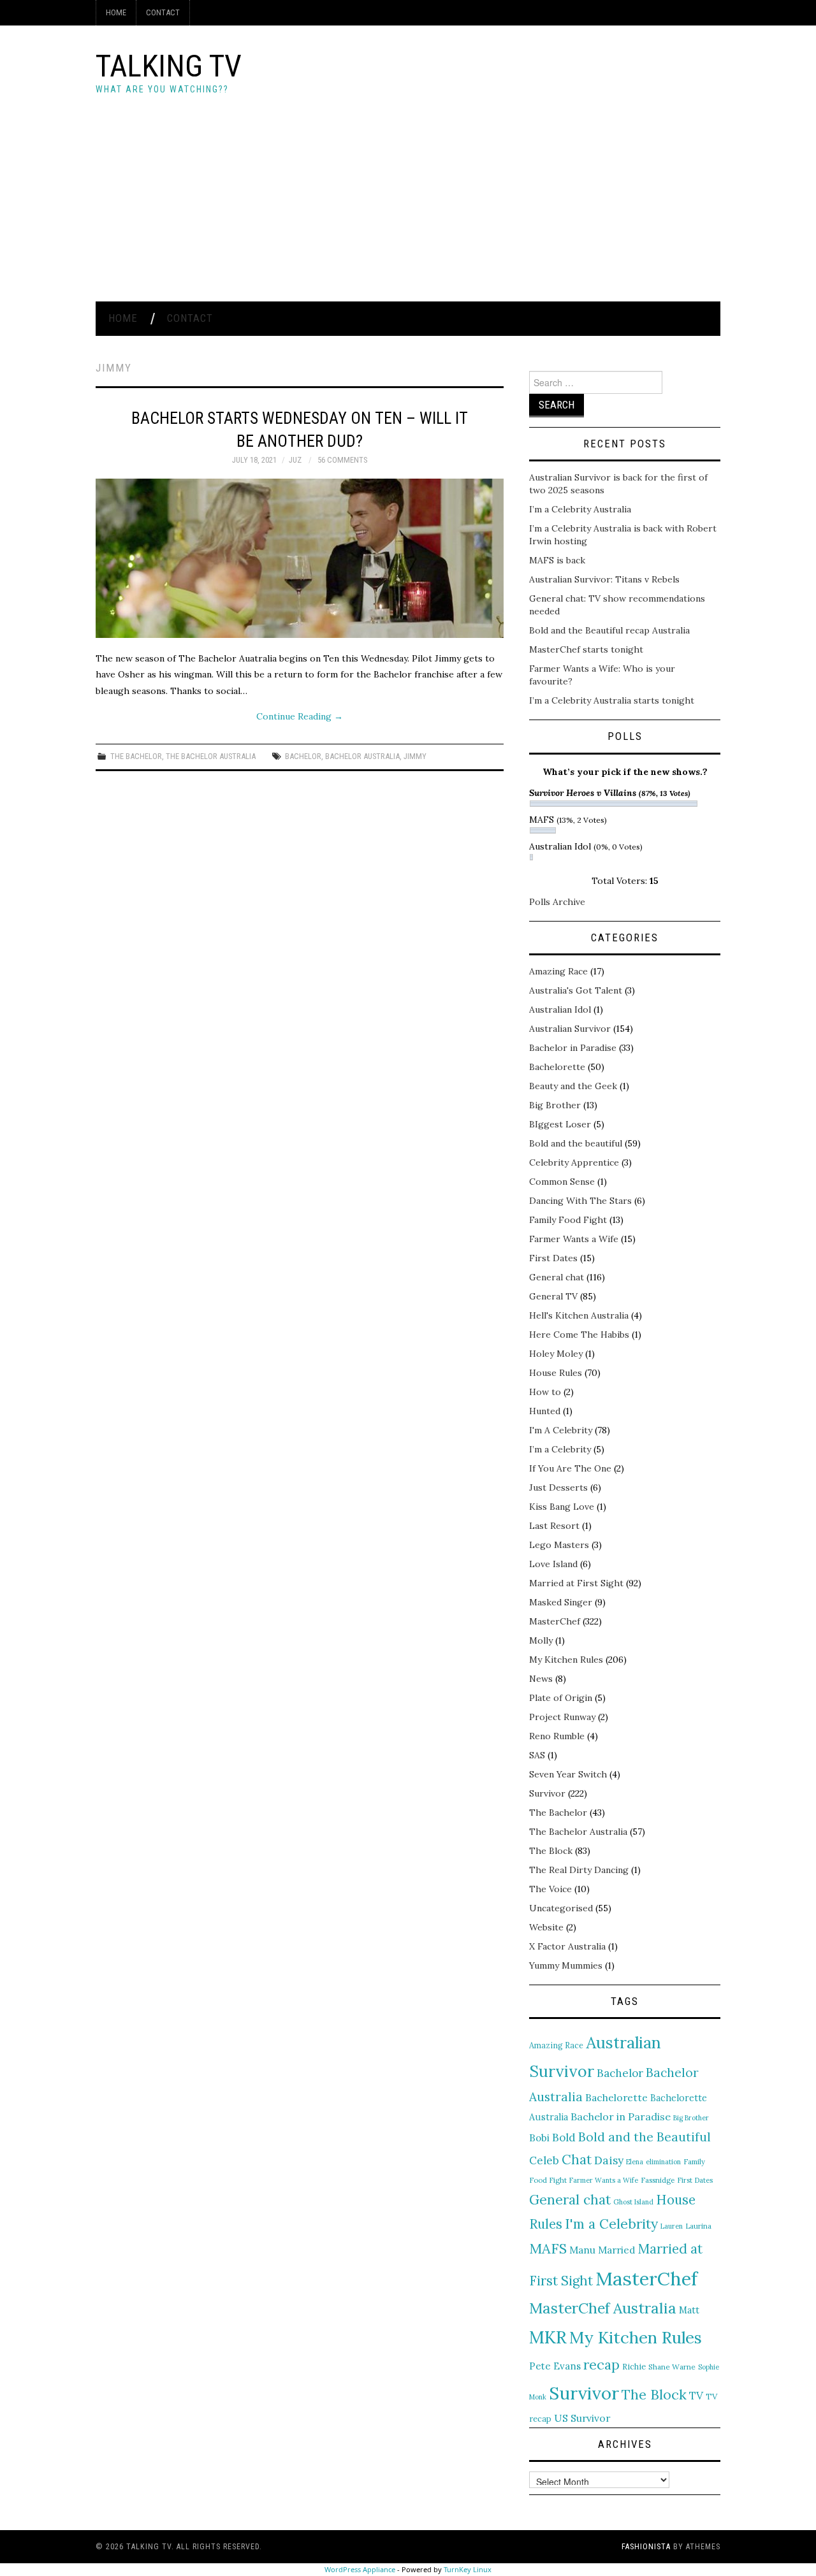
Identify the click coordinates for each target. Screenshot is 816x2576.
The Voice (550, 1889)
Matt (689, 2310)
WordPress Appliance (360, 2569)
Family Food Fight (568, 1220)
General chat (557, 1277)
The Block (551, 1851)
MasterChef (555, 1621)
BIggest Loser (560, 1124)
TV (696, 2396)
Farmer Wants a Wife (574, 1239)
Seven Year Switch (568, 1774)
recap (601, 2365)
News (541, 1679)
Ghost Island (633, 2202)
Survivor (547, 1793)
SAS (537, 1755)
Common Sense (562, 1182)
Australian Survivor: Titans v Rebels (604, 579)
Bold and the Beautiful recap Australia (609, 630)
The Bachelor (136, 756)
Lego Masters (559, 1545)
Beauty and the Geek (573, 1086)
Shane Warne (672, 2367)
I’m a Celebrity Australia (580, 509)
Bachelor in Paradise (573, 1048)
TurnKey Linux (468, 2569)
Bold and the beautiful (576, 1143)
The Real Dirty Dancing (579, 1870)
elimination (663, 2162)
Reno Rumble (557, 1736)
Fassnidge (658, 2180)
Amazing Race (558, 971)
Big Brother (555, 1105)
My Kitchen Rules (566, 1660)
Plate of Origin (561, 1698)
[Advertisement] (408, 206)
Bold (564, 2138)
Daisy (609, 2160)
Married (617, 2250)
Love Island (553, 1564)
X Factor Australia (567, 1946)
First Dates (553, 1258)
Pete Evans (555, 2366)
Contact (163, 12)
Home (116, 12)
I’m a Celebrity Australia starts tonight (612, 700)
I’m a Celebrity (560, 1449)
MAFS (548, 2248)
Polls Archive (557, 902)
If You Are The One (570, 1468)
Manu (582, 2250)
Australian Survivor (570, 1029)
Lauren (672, 2226)
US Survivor (582, 2418)
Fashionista (646, 2547)
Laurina (698, 2226)
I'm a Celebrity (611, 2224)
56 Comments (342, 460)
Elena (635, 2162)
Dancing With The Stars (580, 1201)
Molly (541, 1640)
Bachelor (303, 756)
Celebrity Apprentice (574, 1162)
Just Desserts (558, 1487)
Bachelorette (557, 1067)
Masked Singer (561, 1602)
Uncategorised (561, 1908)
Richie (634, 2366)
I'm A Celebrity (561, 1430)
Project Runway (562, 1717)
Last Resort (554, 1526)
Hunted (545, 1411)
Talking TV (169, 66)
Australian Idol (560, 1009)
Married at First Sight (576, 1583)
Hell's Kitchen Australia (579, 1315)
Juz (295, 460)
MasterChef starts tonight (586, 649)
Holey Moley (556, 1354)
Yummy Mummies (566, 1965)
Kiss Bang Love (562, 1507)
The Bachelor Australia (211, 756)
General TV (553, 1296)
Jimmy (415, 756)
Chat (577, 2160)
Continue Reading (300, 716)
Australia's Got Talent (576, 990)
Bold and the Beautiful (645, 2137)
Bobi (539, 2138)
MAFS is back (557, 560)
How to (545, 1392)
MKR (548, 2337)
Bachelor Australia (362, 756)
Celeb (544, 2160)
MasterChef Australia (603, 2308)
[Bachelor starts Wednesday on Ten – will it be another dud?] (300, 558)
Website (546, 1927)
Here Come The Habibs (579, 1335)
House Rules (556, 1373)
